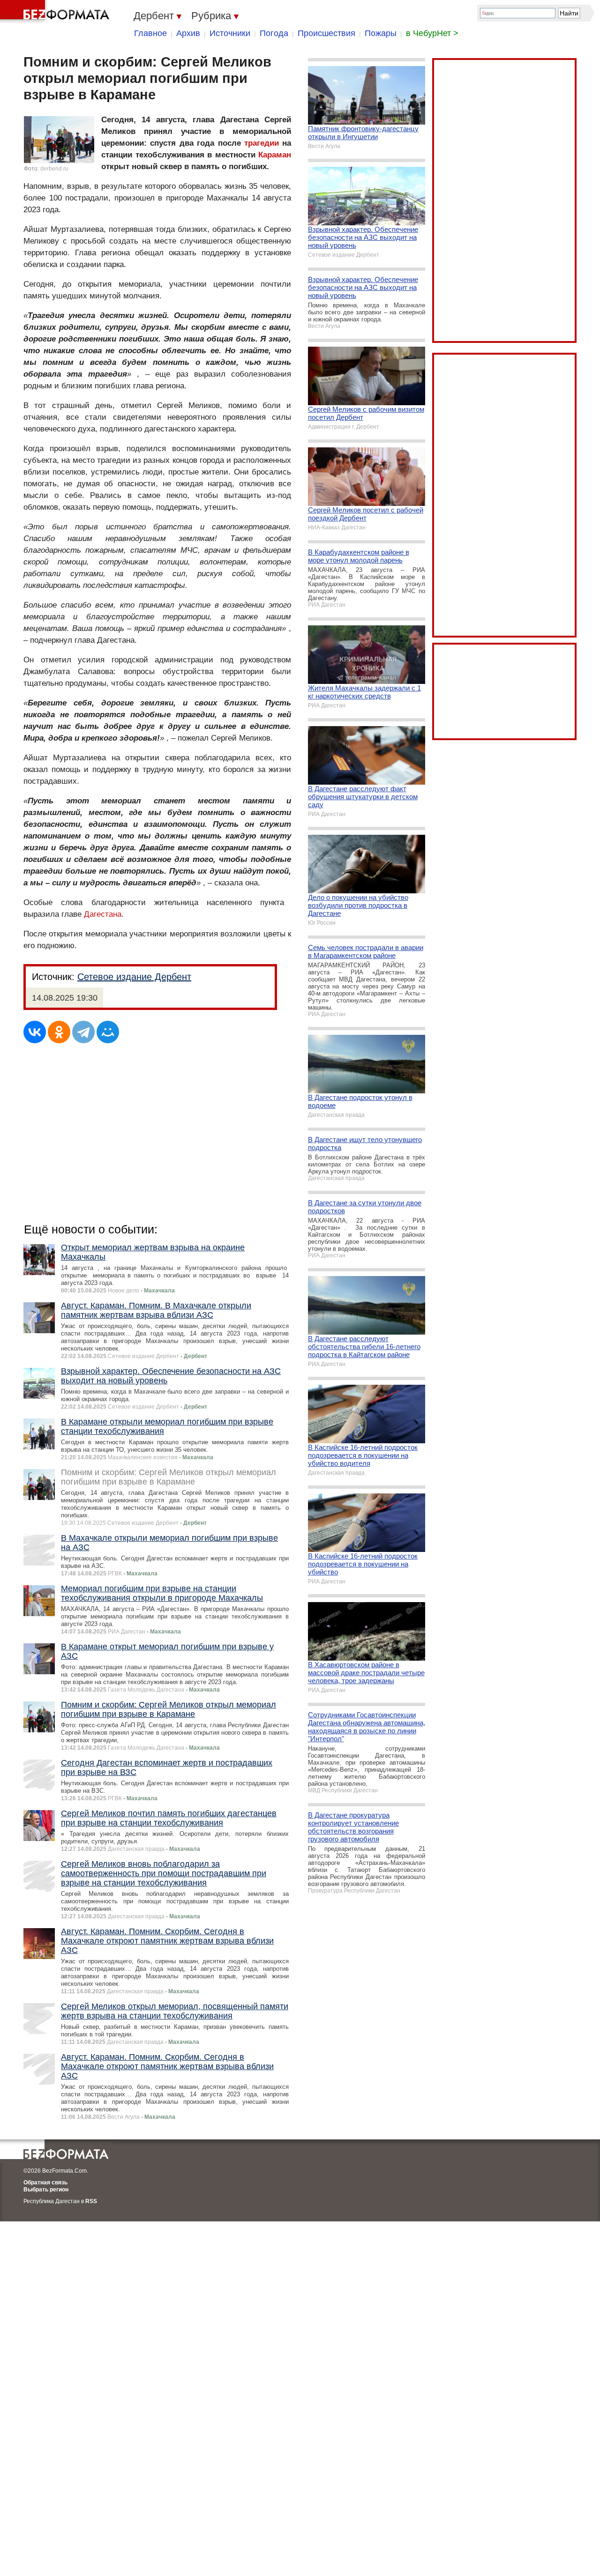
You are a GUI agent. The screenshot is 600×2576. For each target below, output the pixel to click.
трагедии (262, 143)
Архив (188, 33)
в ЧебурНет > (432, 33)
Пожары (381, 33)
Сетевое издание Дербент (134, 977)
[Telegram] (83, 1032)
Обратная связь (45, 2183)
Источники (230, 33)
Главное (150, 33)
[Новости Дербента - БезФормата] (56, 12)
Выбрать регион (46, 2190)
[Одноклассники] (59, 1032)
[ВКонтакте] (35, 1032)
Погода (274, 33)
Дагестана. (104, 914)
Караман (275, 155)
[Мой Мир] (108, 1032)
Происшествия (326, 33)
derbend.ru (54, 169)
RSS (91, 2201)
